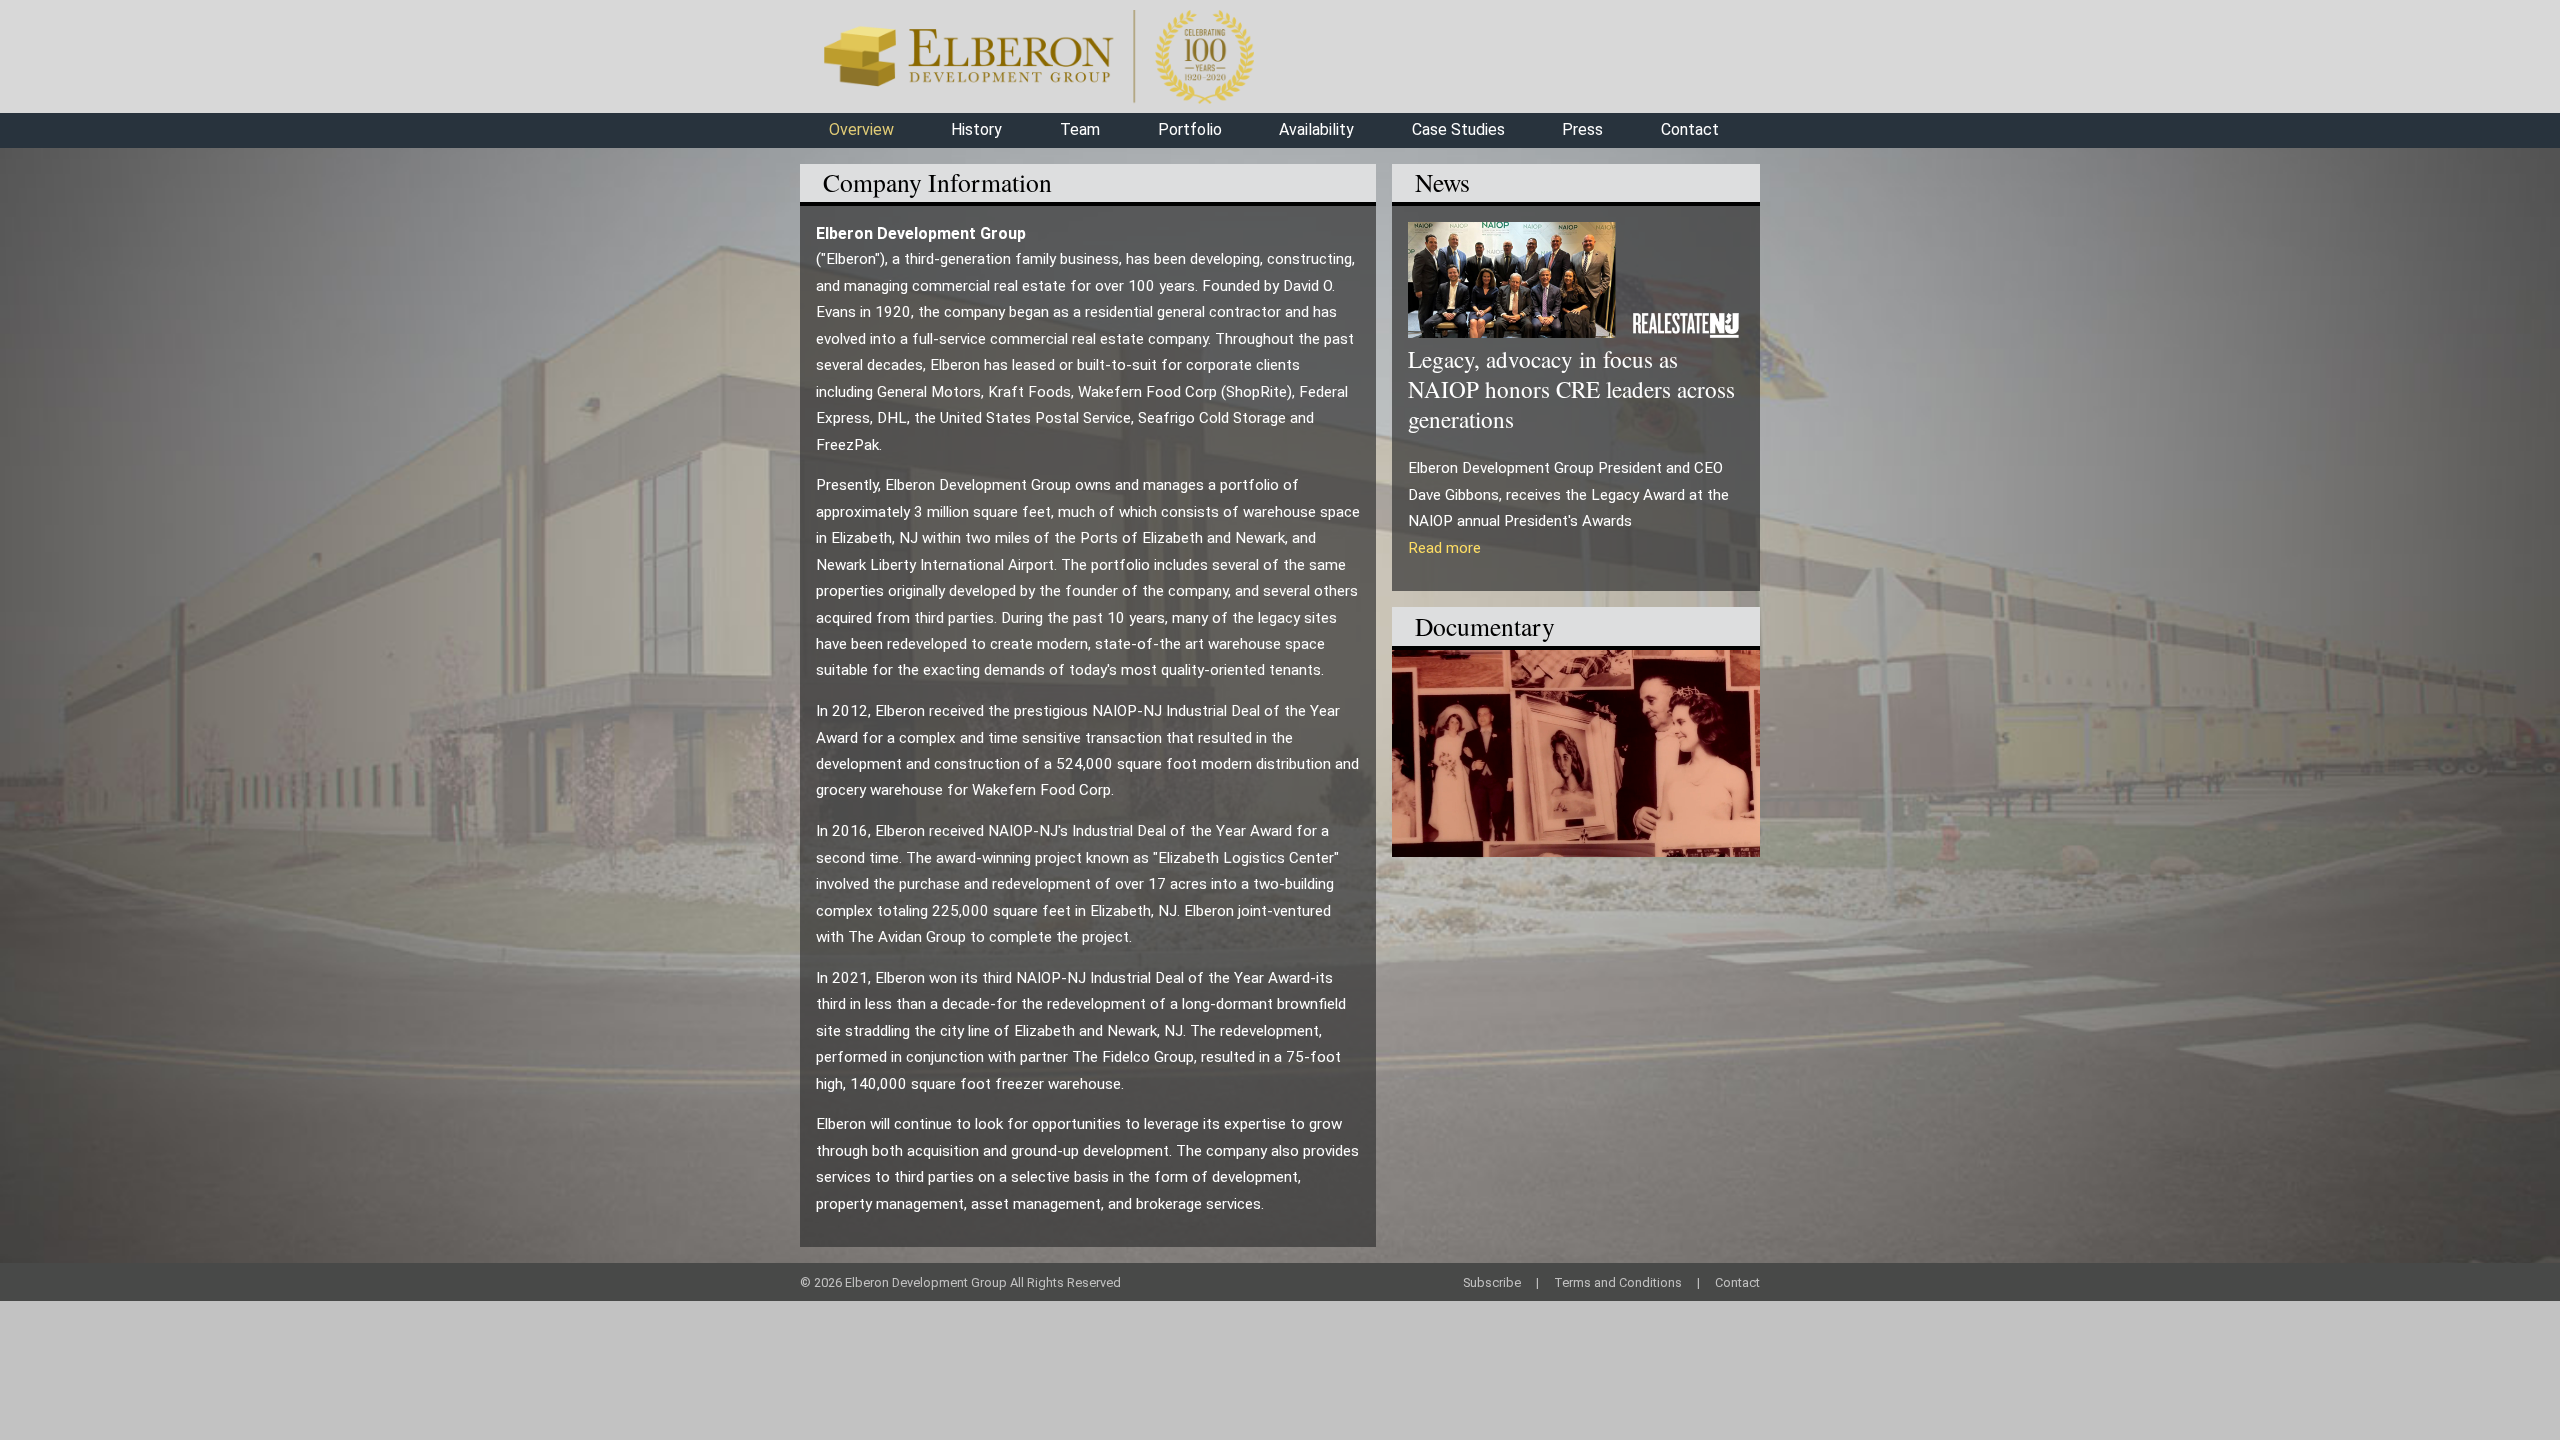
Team (1080, 129)
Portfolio (1190, 129)
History (976, 129)
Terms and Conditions (1618, 1282)
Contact (1690, 129)
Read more (1444, 548)
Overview (861, 129)
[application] (1576, 753)
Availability (1316, 129)
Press (1582, 129)
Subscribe (1492, 1282)
